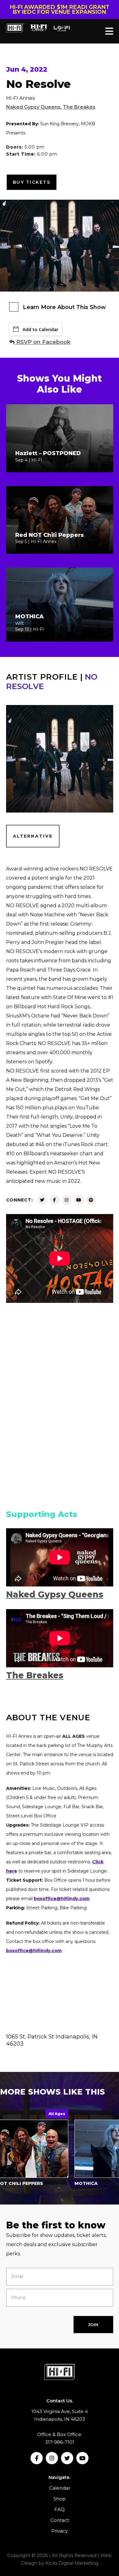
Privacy (60, 2531)
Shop (60, 2499)
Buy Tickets (32, 182)
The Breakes (79, 107)
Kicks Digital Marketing (72, 2563)
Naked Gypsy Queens (33, 107)
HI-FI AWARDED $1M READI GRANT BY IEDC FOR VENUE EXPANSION (60, 9)
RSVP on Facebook (43, 342)
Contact (60, 2520)
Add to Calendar (40, 329)
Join (93, 2325)
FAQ (60, 2509)
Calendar (60, 2488)
